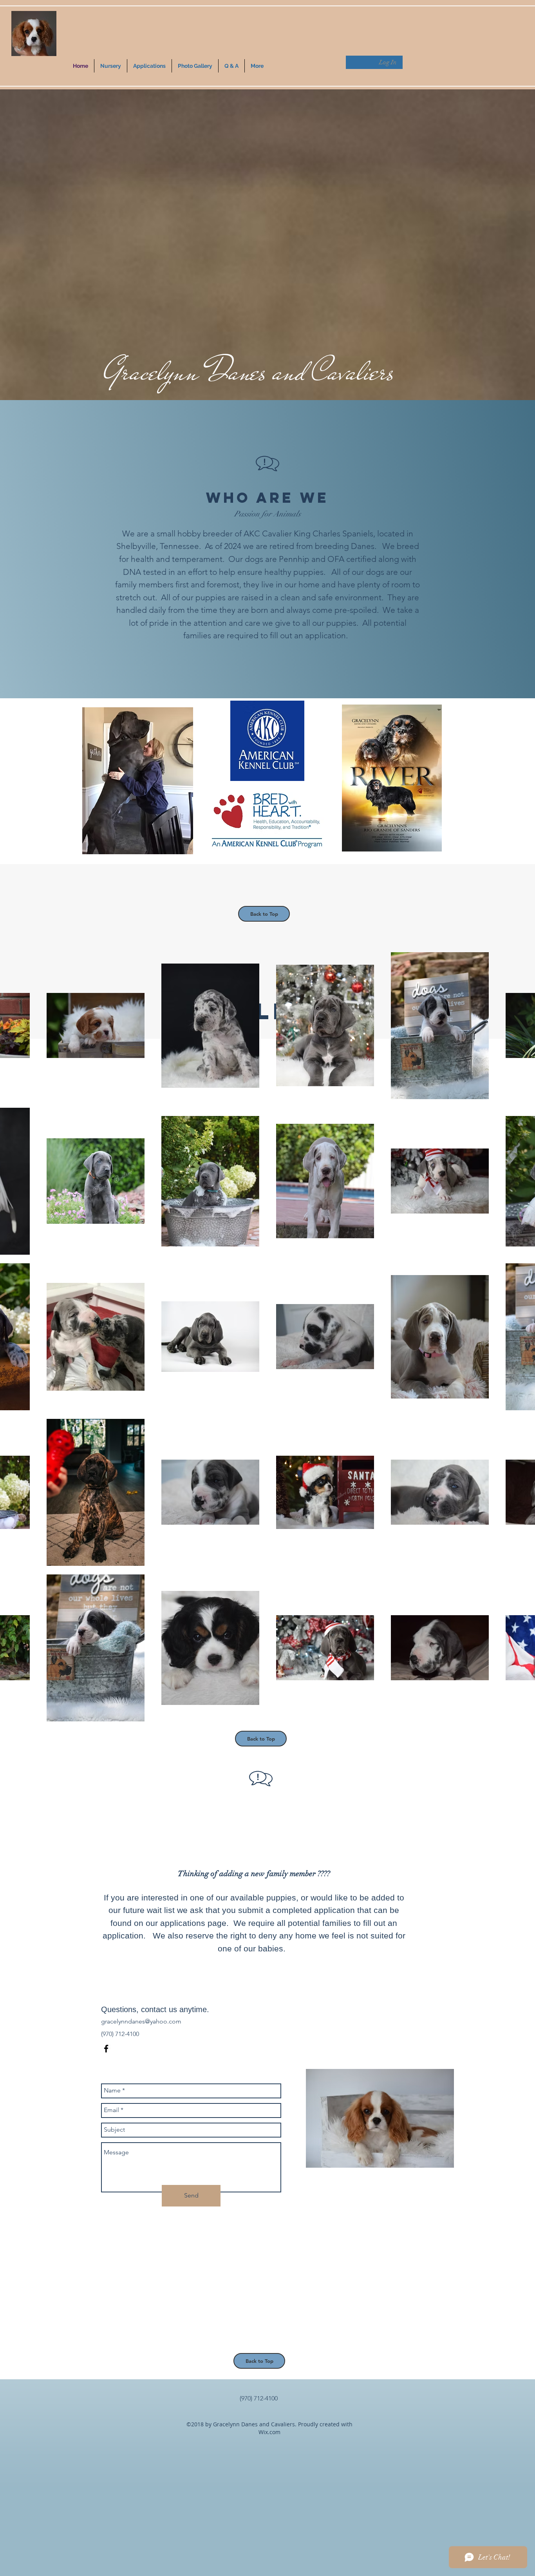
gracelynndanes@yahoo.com (141, 2021)
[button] (149, 66)
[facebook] (106, 2049)
